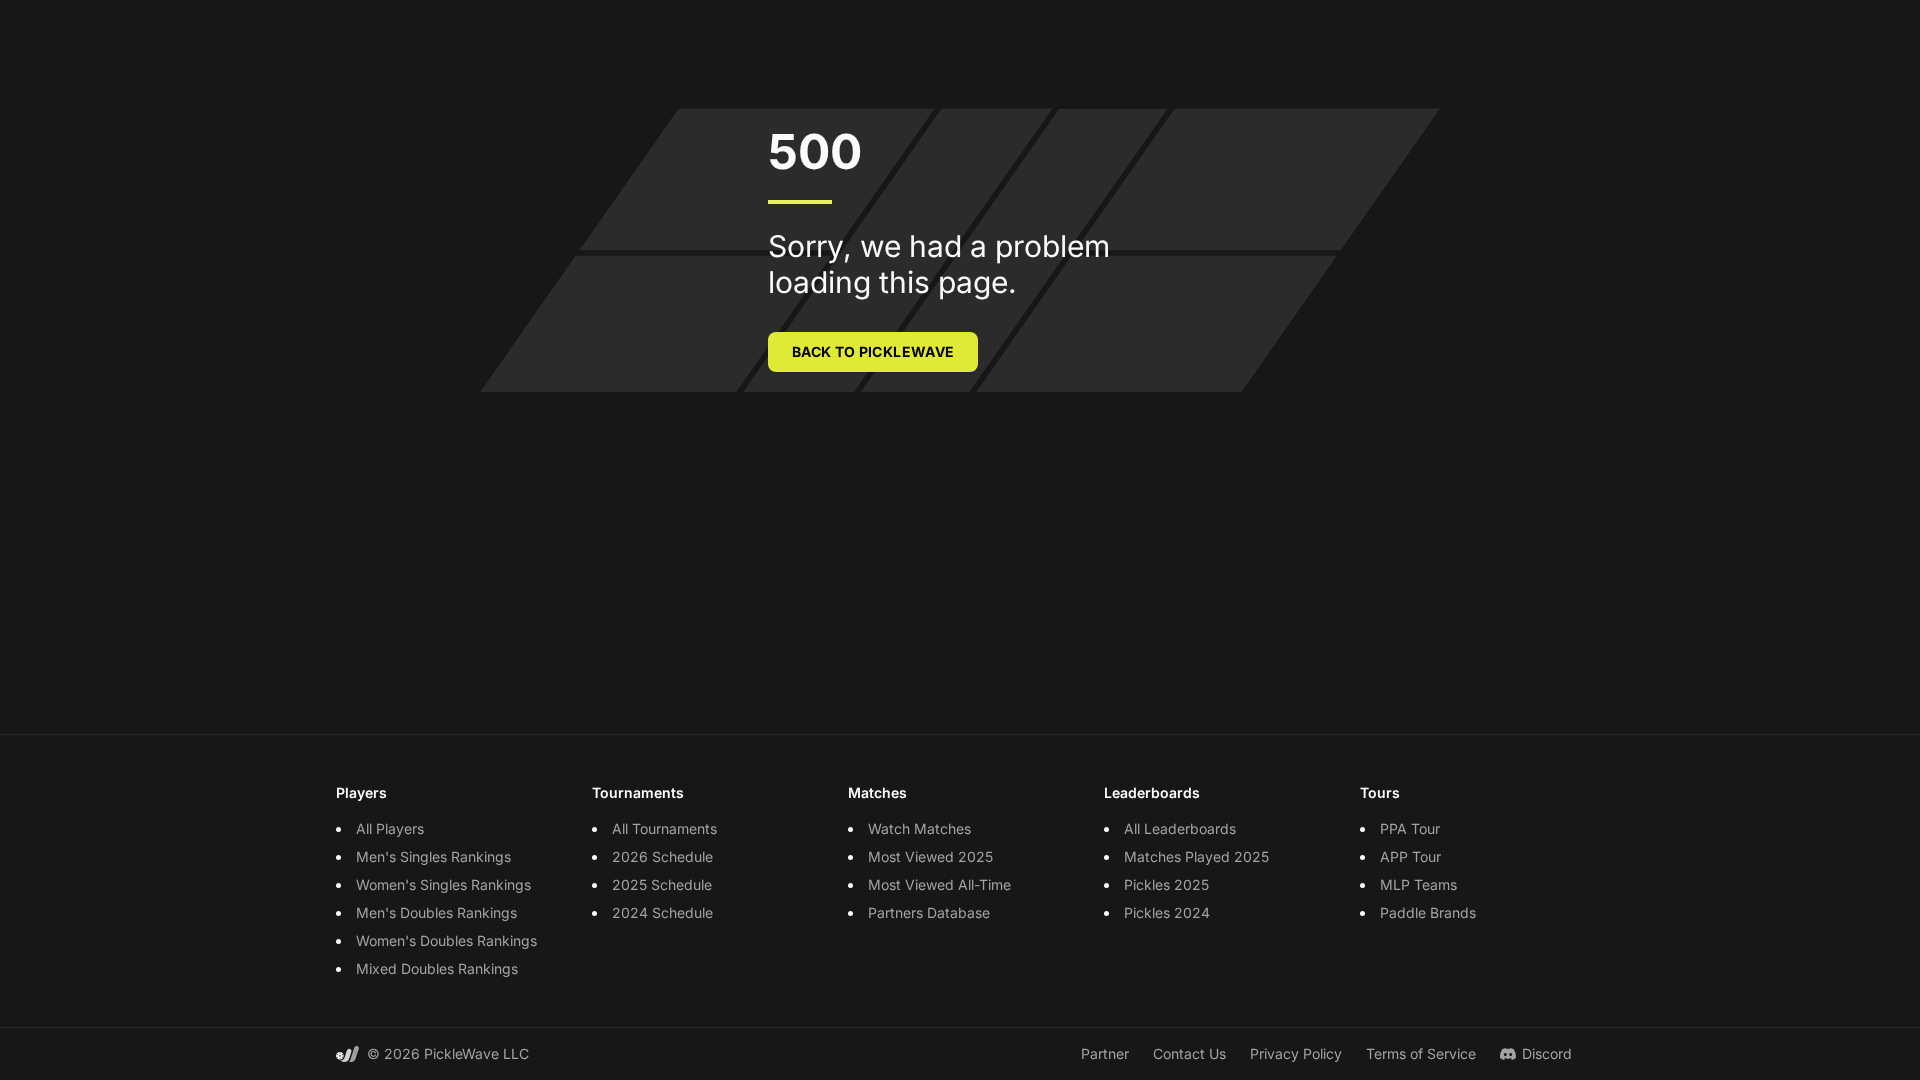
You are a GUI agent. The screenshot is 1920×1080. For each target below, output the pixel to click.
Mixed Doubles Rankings (437, 968)
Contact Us (1189, 1053)
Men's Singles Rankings (433, 856)
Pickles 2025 (1166, 884)
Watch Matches (919, 828)
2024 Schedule (662, 912)
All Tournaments (664, 828)
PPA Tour (1410, 828)
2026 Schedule (662, 856)
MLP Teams (1418, 884)
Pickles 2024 (1167, 912)
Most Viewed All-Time (939, 884)
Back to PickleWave (873, 351)
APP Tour (1410, 856)
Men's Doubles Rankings (436, 912)
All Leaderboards (1180, 828)
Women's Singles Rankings (443, 884)
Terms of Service (1421, 1053)
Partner (1105, 1053)
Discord (1547, 1053)
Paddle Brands (1428, 912)
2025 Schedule (662, 884)
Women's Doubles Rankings (446, 940)
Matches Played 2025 (1196, 856)
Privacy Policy (1296, 1053)
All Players (390, 828)
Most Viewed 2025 (930, 856)
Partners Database (929, 912)
